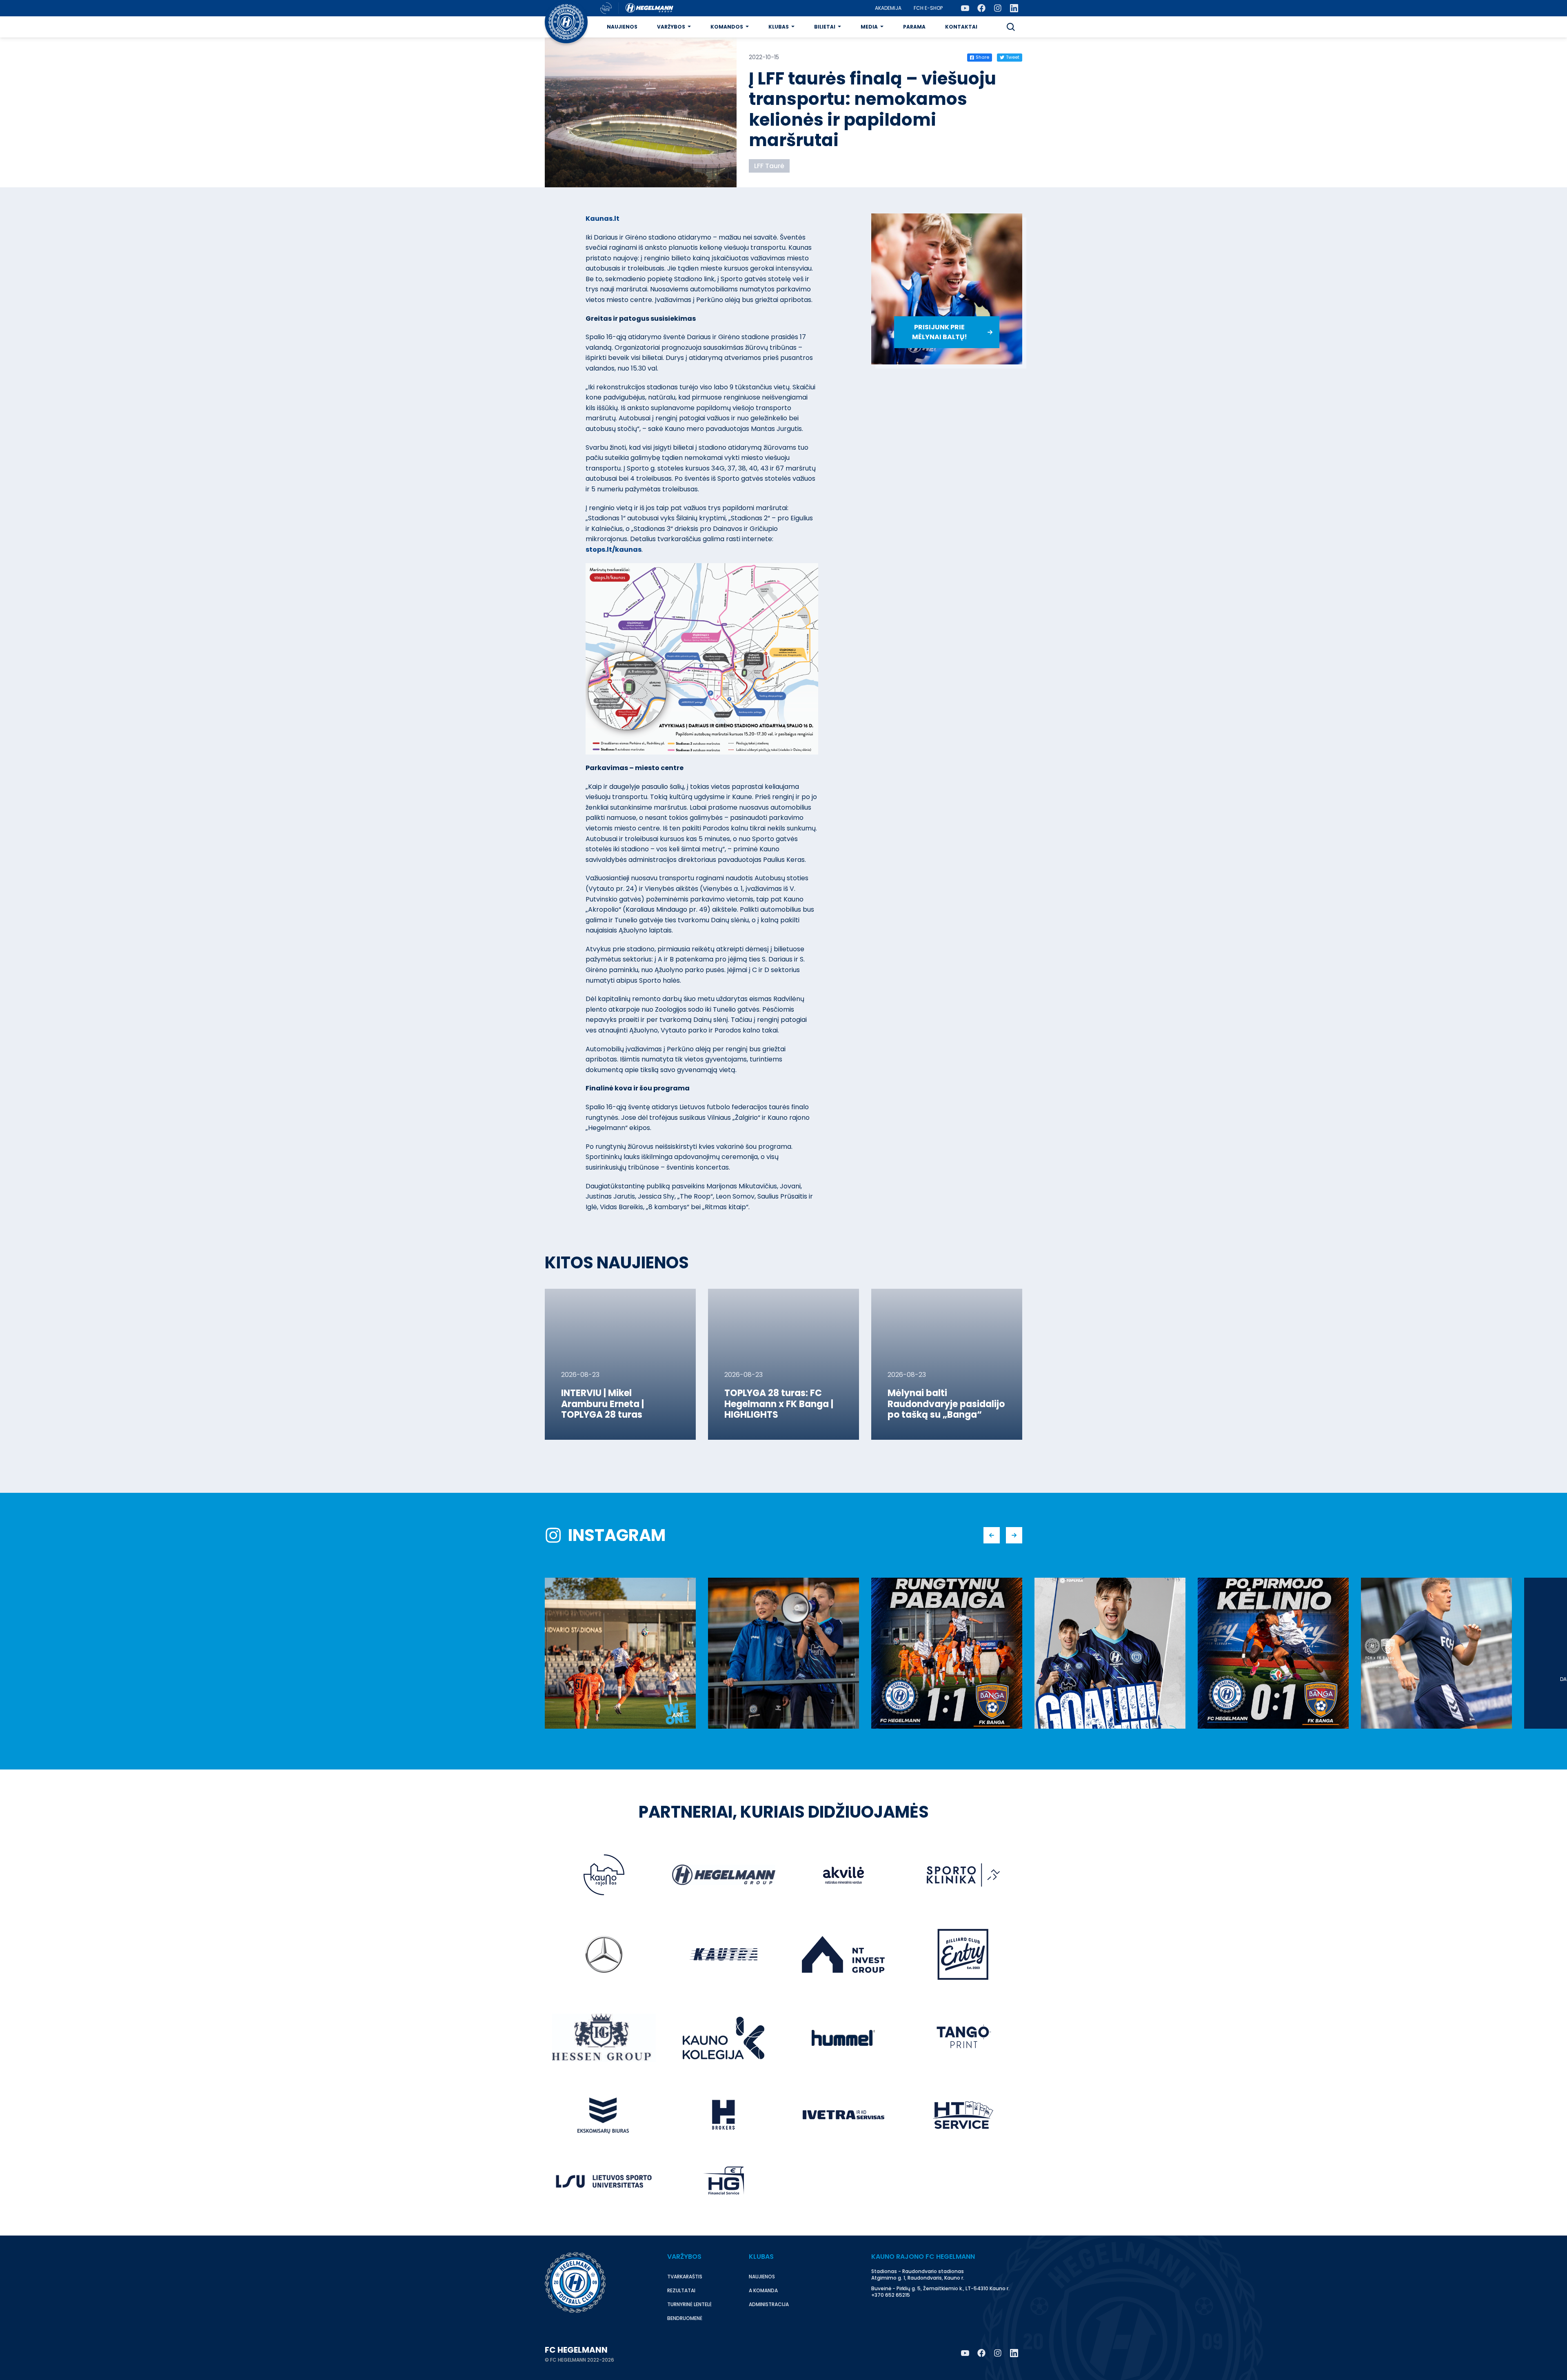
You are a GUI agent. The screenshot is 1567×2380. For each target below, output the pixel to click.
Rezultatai (681, 2290)
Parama (914, 27)
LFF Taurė (769, 166)
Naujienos (622, 27)
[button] (1011, 27)
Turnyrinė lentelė (689, 2304)
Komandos (727, 27)
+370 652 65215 (891, 2295)
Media (869, 27)
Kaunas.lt (603, 219)
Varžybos (671, 27)
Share (982, 57)
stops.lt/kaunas (614, 549)
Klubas (779, 27)
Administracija (769, 2304)
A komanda (763, 2290)
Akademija (888, 8)
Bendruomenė (685, 2318)
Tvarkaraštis (685, 2277)
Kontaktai (961, 27)
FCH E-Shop (928, 8)
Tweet (1013, 57)
